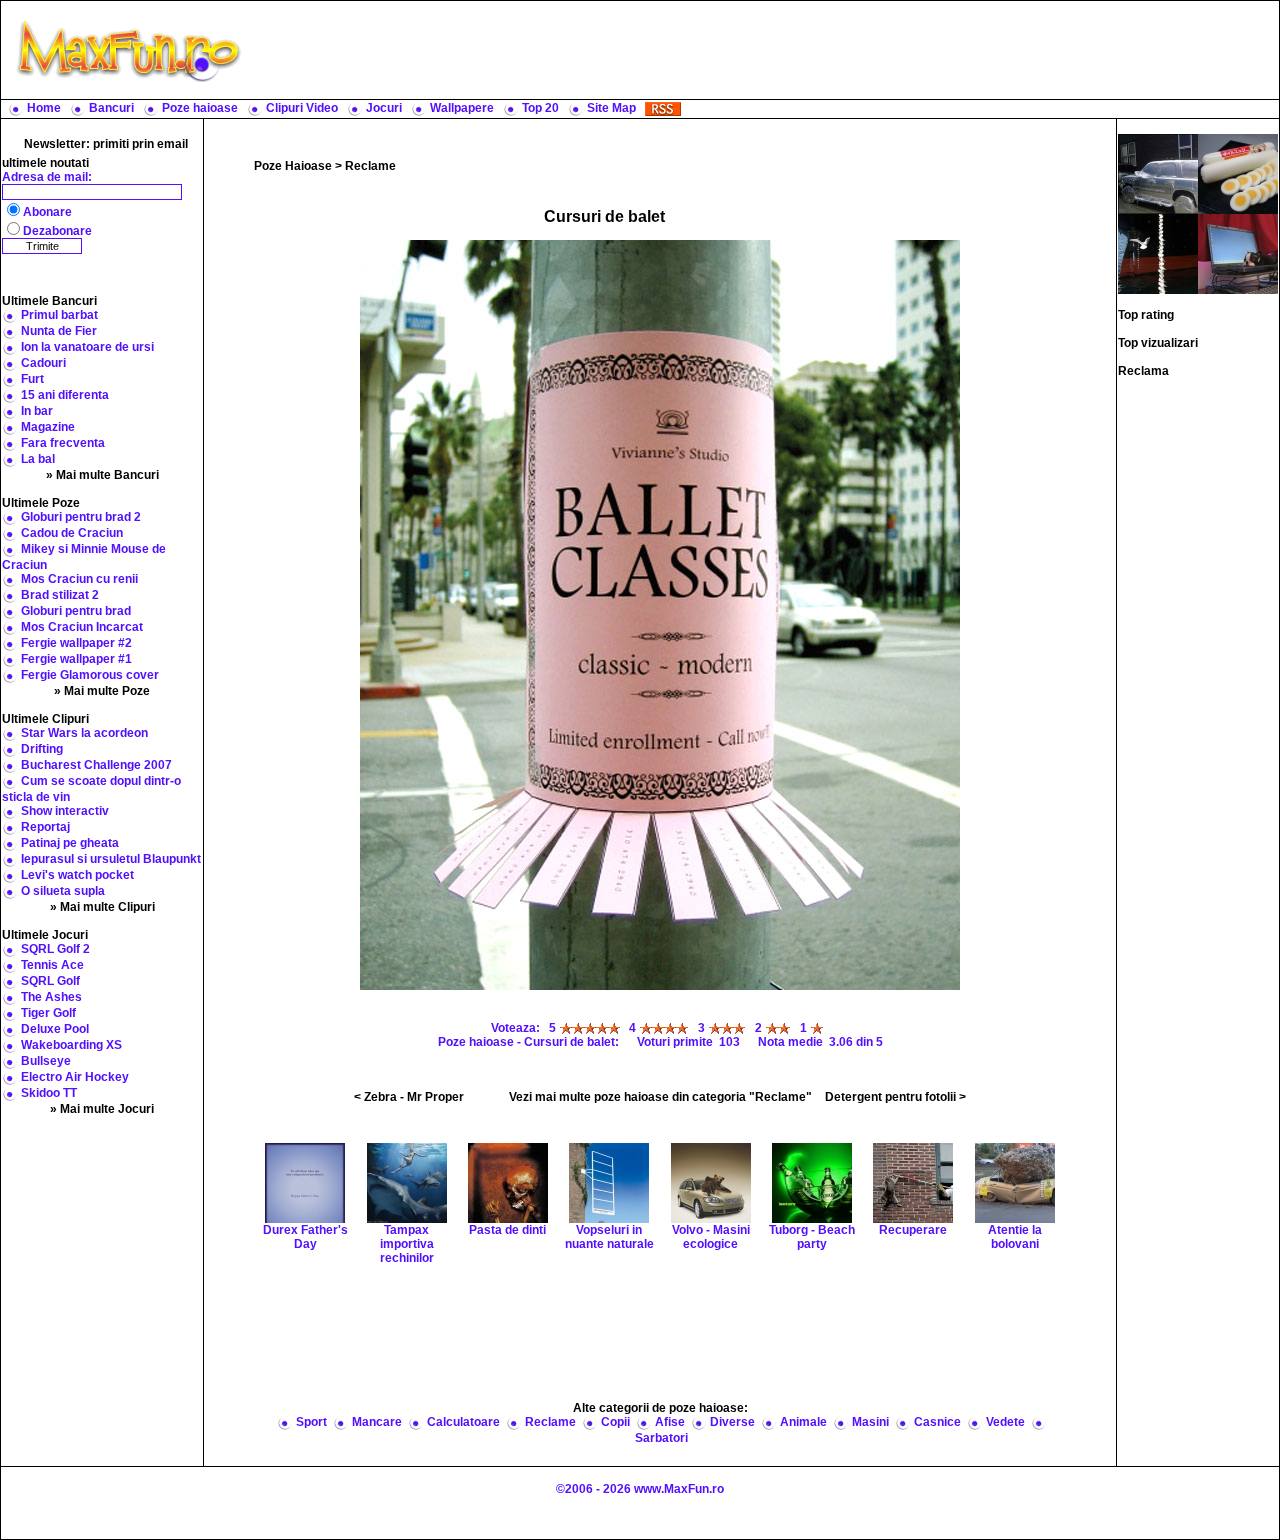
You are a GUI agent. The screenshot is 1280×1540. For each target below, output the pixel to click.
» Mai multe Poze (102, 691)
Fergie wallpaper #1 (76, 659)
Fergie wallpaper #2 (76, 643)
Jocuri (384, 108)
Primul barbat (59, 315)
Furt (32, 379)
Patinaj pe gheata (70, 843)
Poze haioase (200, 108)
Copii (615, 1422)
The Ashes (51, 997)
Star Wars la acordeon (84, 733)
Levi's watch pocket (77, 875)
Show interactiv (65, 811)
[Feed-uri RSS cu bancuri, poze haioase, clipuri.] (663, 108)
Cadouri (43, 363)
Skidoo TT (49, 1093)
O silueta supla (63, 891)
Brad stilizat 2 (60, 595)
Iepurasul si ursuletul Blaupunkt (111, 859)
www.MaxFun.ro (679, 1489)
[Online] (1238, 253)
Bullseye (46, 1061)
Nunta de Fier (59, 331)
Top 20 (540, 108)
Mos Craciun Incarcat (82, 627)
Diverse (732, 1422)
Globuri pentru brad (76, 611)
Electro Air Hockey (75, 1077)
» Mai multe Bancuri (102, 475)
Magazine (48, 427)
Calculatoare (463, 1422)
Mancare (377, 1422)
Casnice (937, 1422)
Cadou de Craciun (72, 533)
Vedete (1005, 1422)
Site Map (611, 108)
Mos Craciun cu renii (79, 579)
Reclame (370, 166)
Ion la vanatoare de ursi (87, 347)
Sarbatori (661, 1438)
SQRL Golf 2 (55, 949)
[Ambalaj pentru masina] (1158, 173)
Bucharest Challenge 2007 (96, 765)
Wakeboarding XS (71, 1045)
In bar (37, 411)
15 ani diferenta (65, 395)
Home (44, 108)
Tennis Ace (52, 965)
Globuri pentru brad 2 (81, 517)
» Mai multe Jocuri (102, 1109)
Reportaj (45, 827)
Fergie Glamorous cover (90, 675)
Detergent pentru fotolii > (895, 1097)
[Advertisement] (765, 50)
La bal (38, 459)
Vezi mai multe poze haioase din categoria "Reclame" (660, 1097)
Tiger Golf (48, 1013)
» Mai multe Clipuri (102, 907)
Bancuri (111, 108)
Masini (870, 1422)
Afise (670, 1422)
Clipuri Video (302, 108)
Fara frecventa (63, 443)
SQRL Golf (50, 981)
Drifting (42, 749)
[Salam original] (1238, 173)
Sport (311, 1422)
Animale (803, 1422)
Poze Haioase (293, 166)
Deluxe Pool (55, 1029)
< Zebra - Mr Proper (409, 1097)
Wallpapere (462, 108)
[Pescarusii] (1158, 253)
